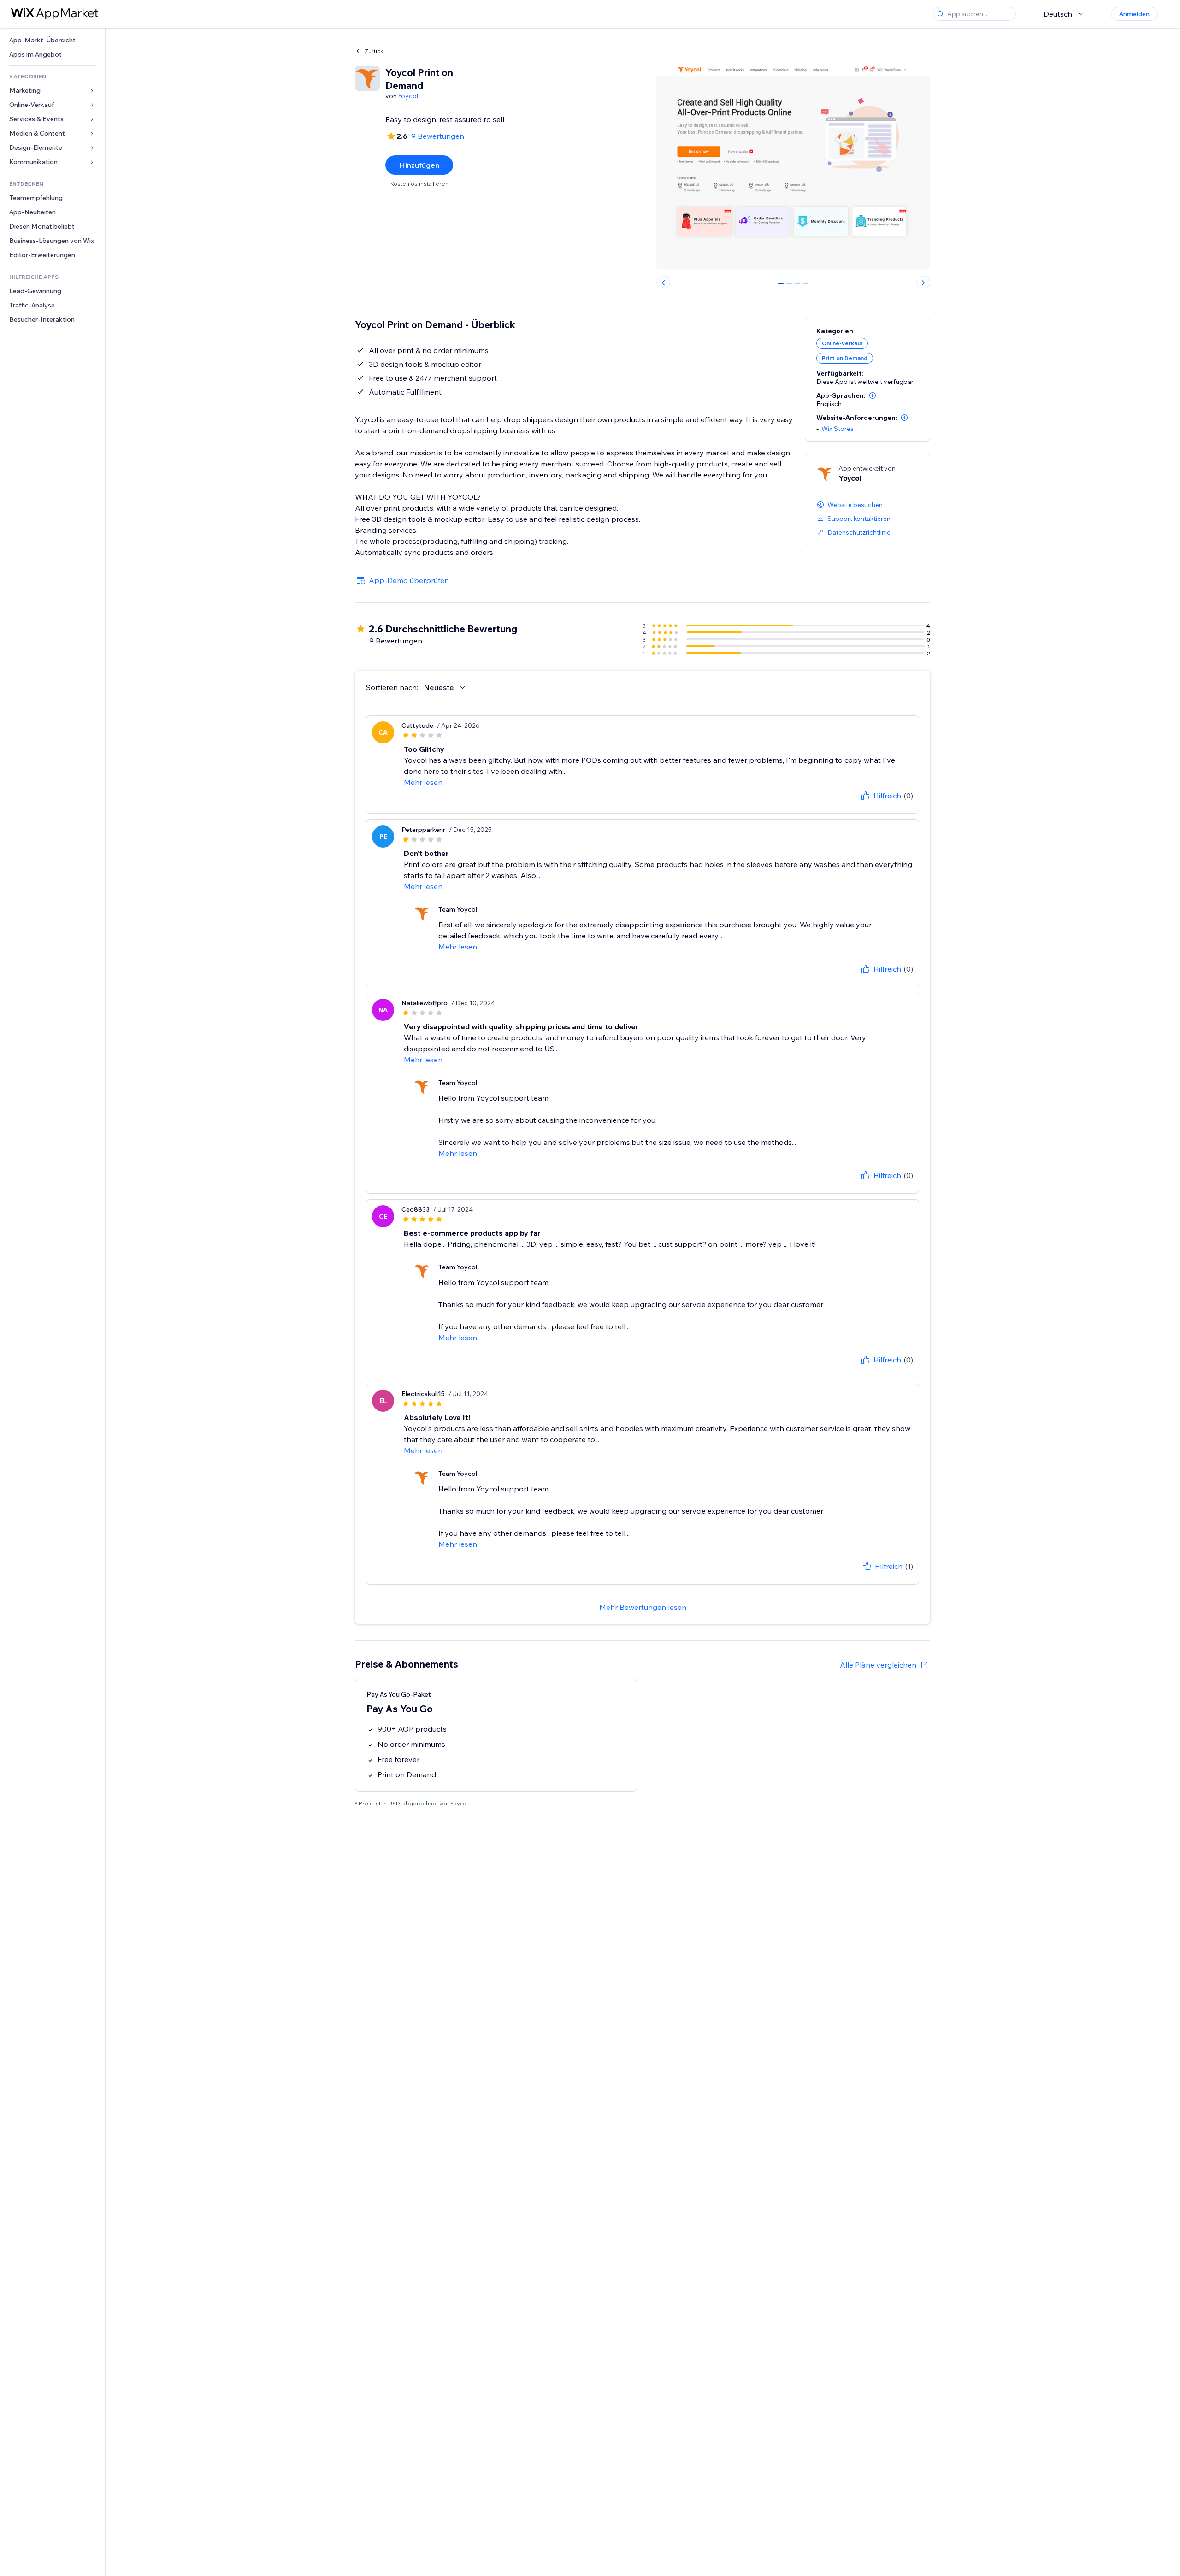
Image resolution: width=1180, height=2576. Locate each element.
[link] (53, 40)
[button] (873, 395)
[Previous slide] (663, 283)
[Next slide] (923, 283)
